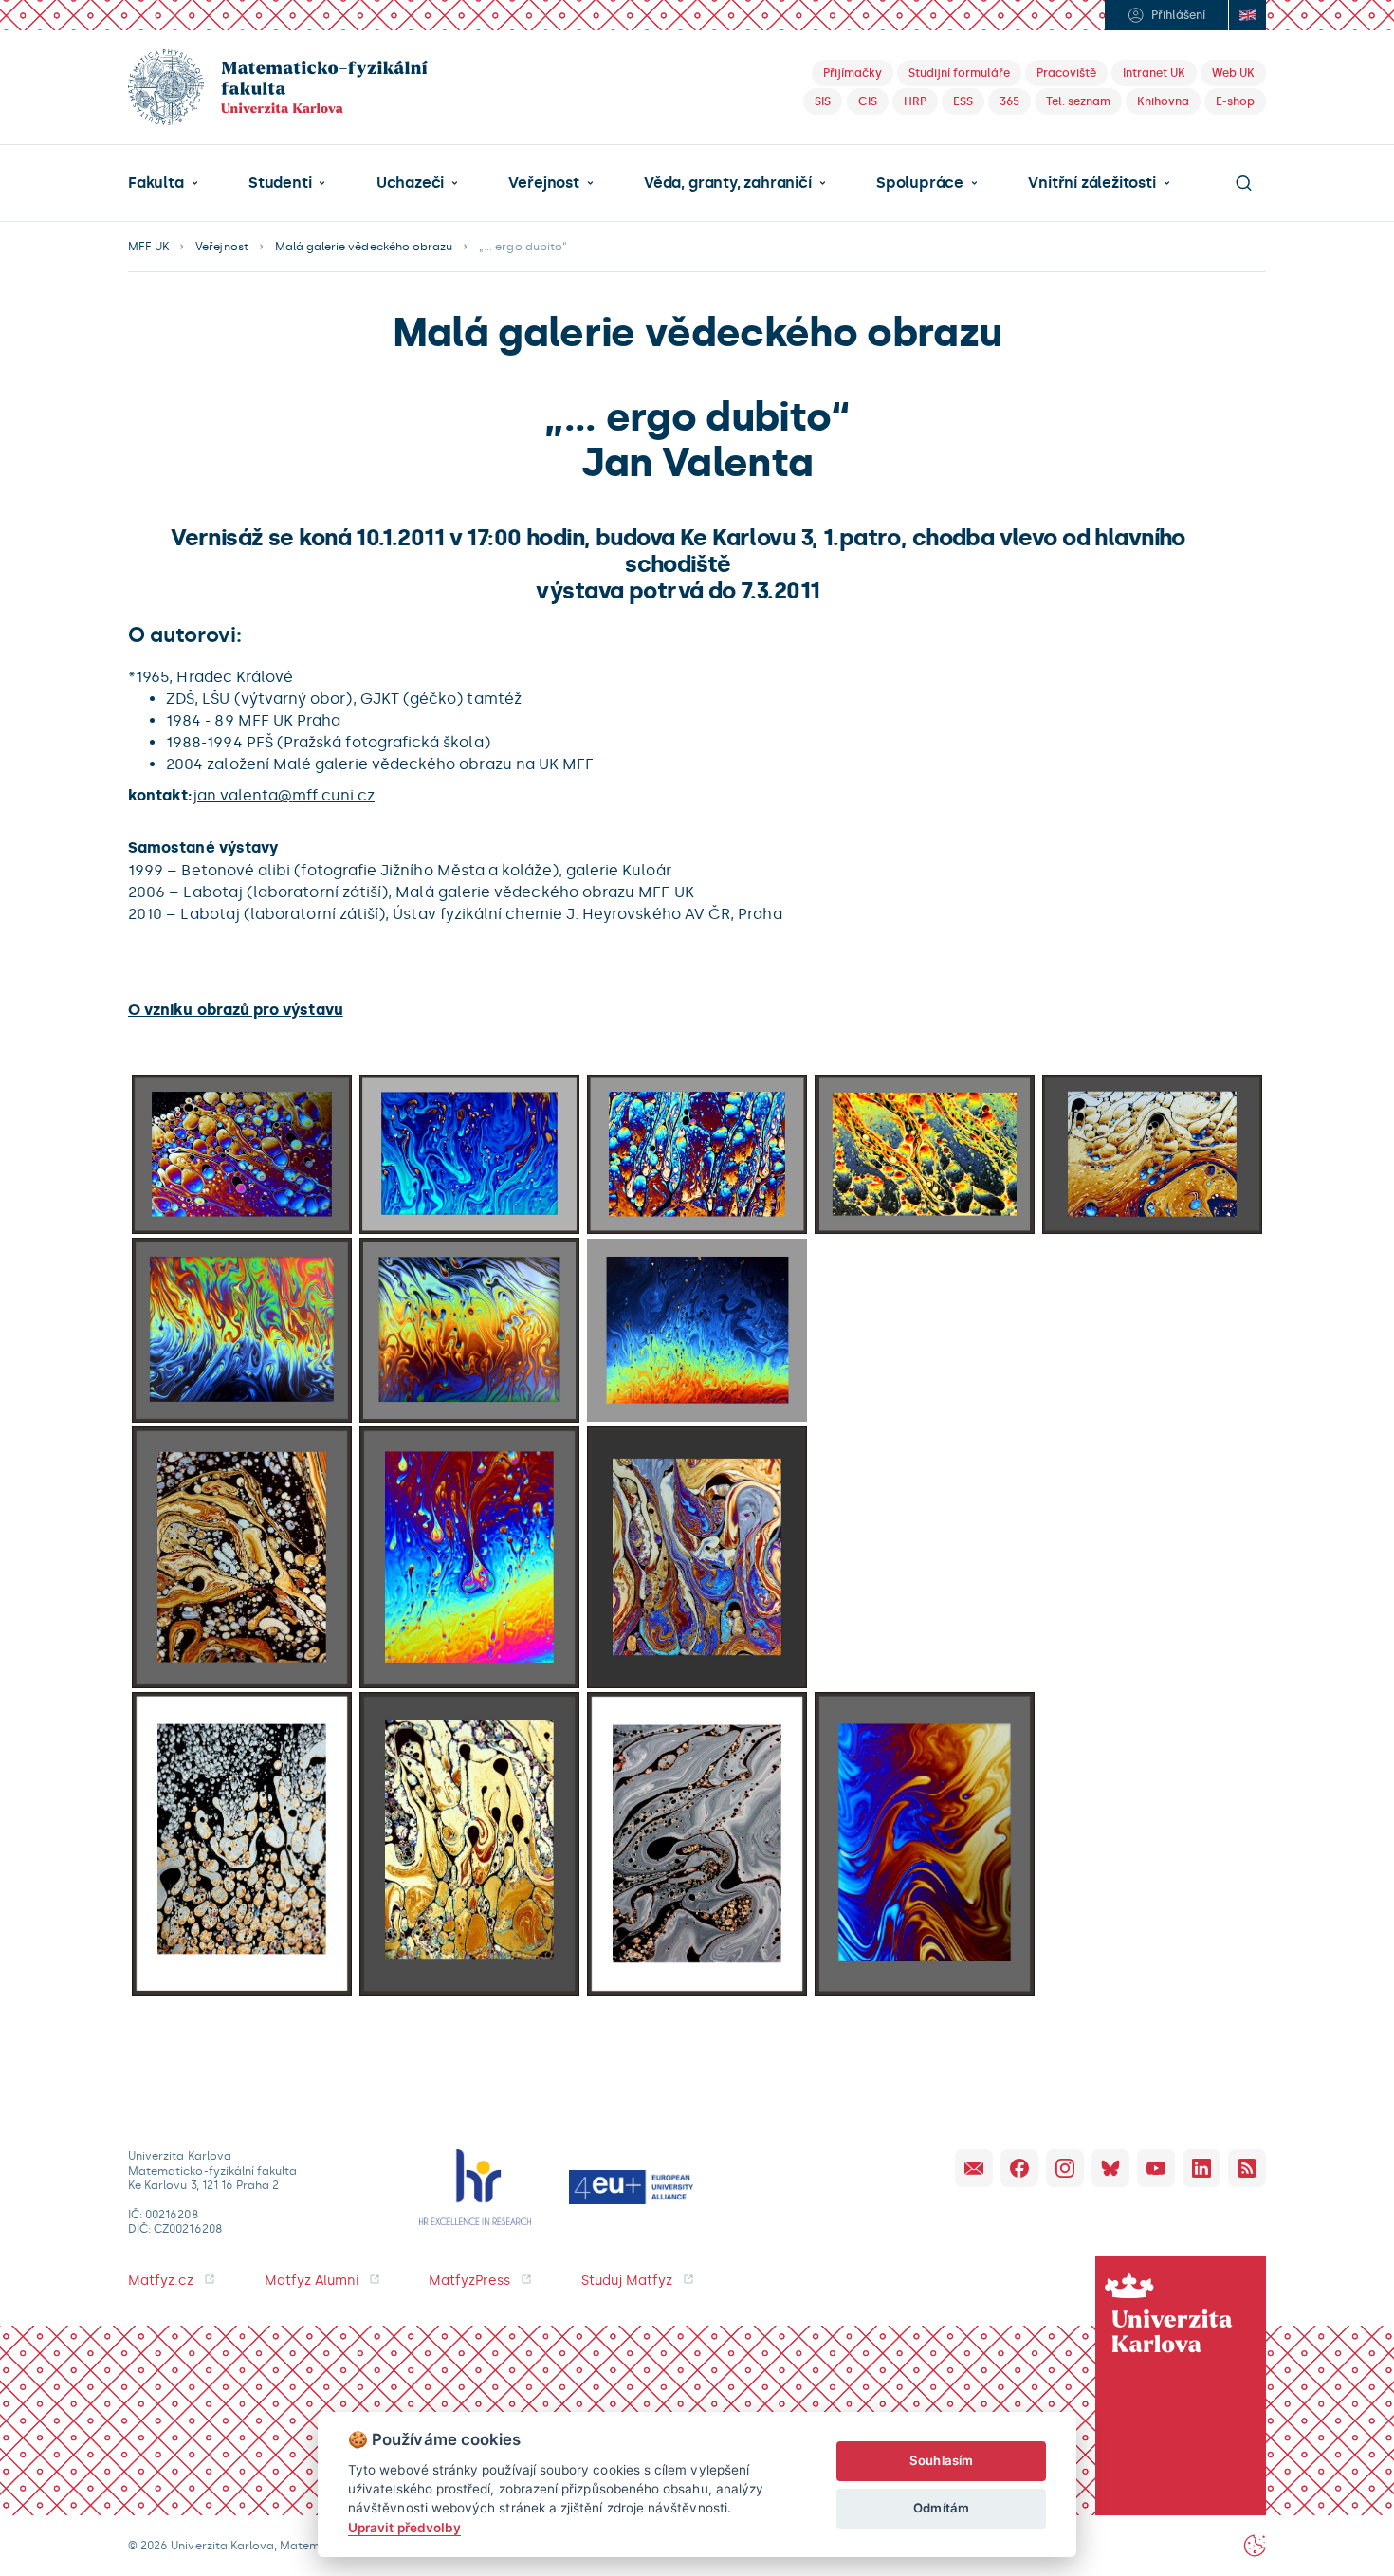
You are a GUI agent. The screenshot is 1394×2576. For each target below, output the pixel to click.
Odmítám (941, 2508)
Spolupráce (920, 183)
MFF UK (148, 247)
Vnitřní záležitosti (1091, 183)
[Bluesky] (1110, 2168)
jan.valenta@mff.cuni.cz (284, 795)
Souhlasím (941, 2460)
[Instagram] (1065, 2168)
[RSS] (1247, 2168)
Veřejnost (543, 183)
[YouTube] (1156, 2168)
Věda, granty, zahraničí (728, 183)
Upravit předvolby (404, 2528)
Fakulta (156, 183)
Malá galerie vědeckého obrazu (364, 247)
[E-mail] (974, 2168)
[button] (163, 183)
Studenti (280, 183)
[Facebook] (1019, 2168)
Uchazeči (410, 183)
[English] (1247, 15)
